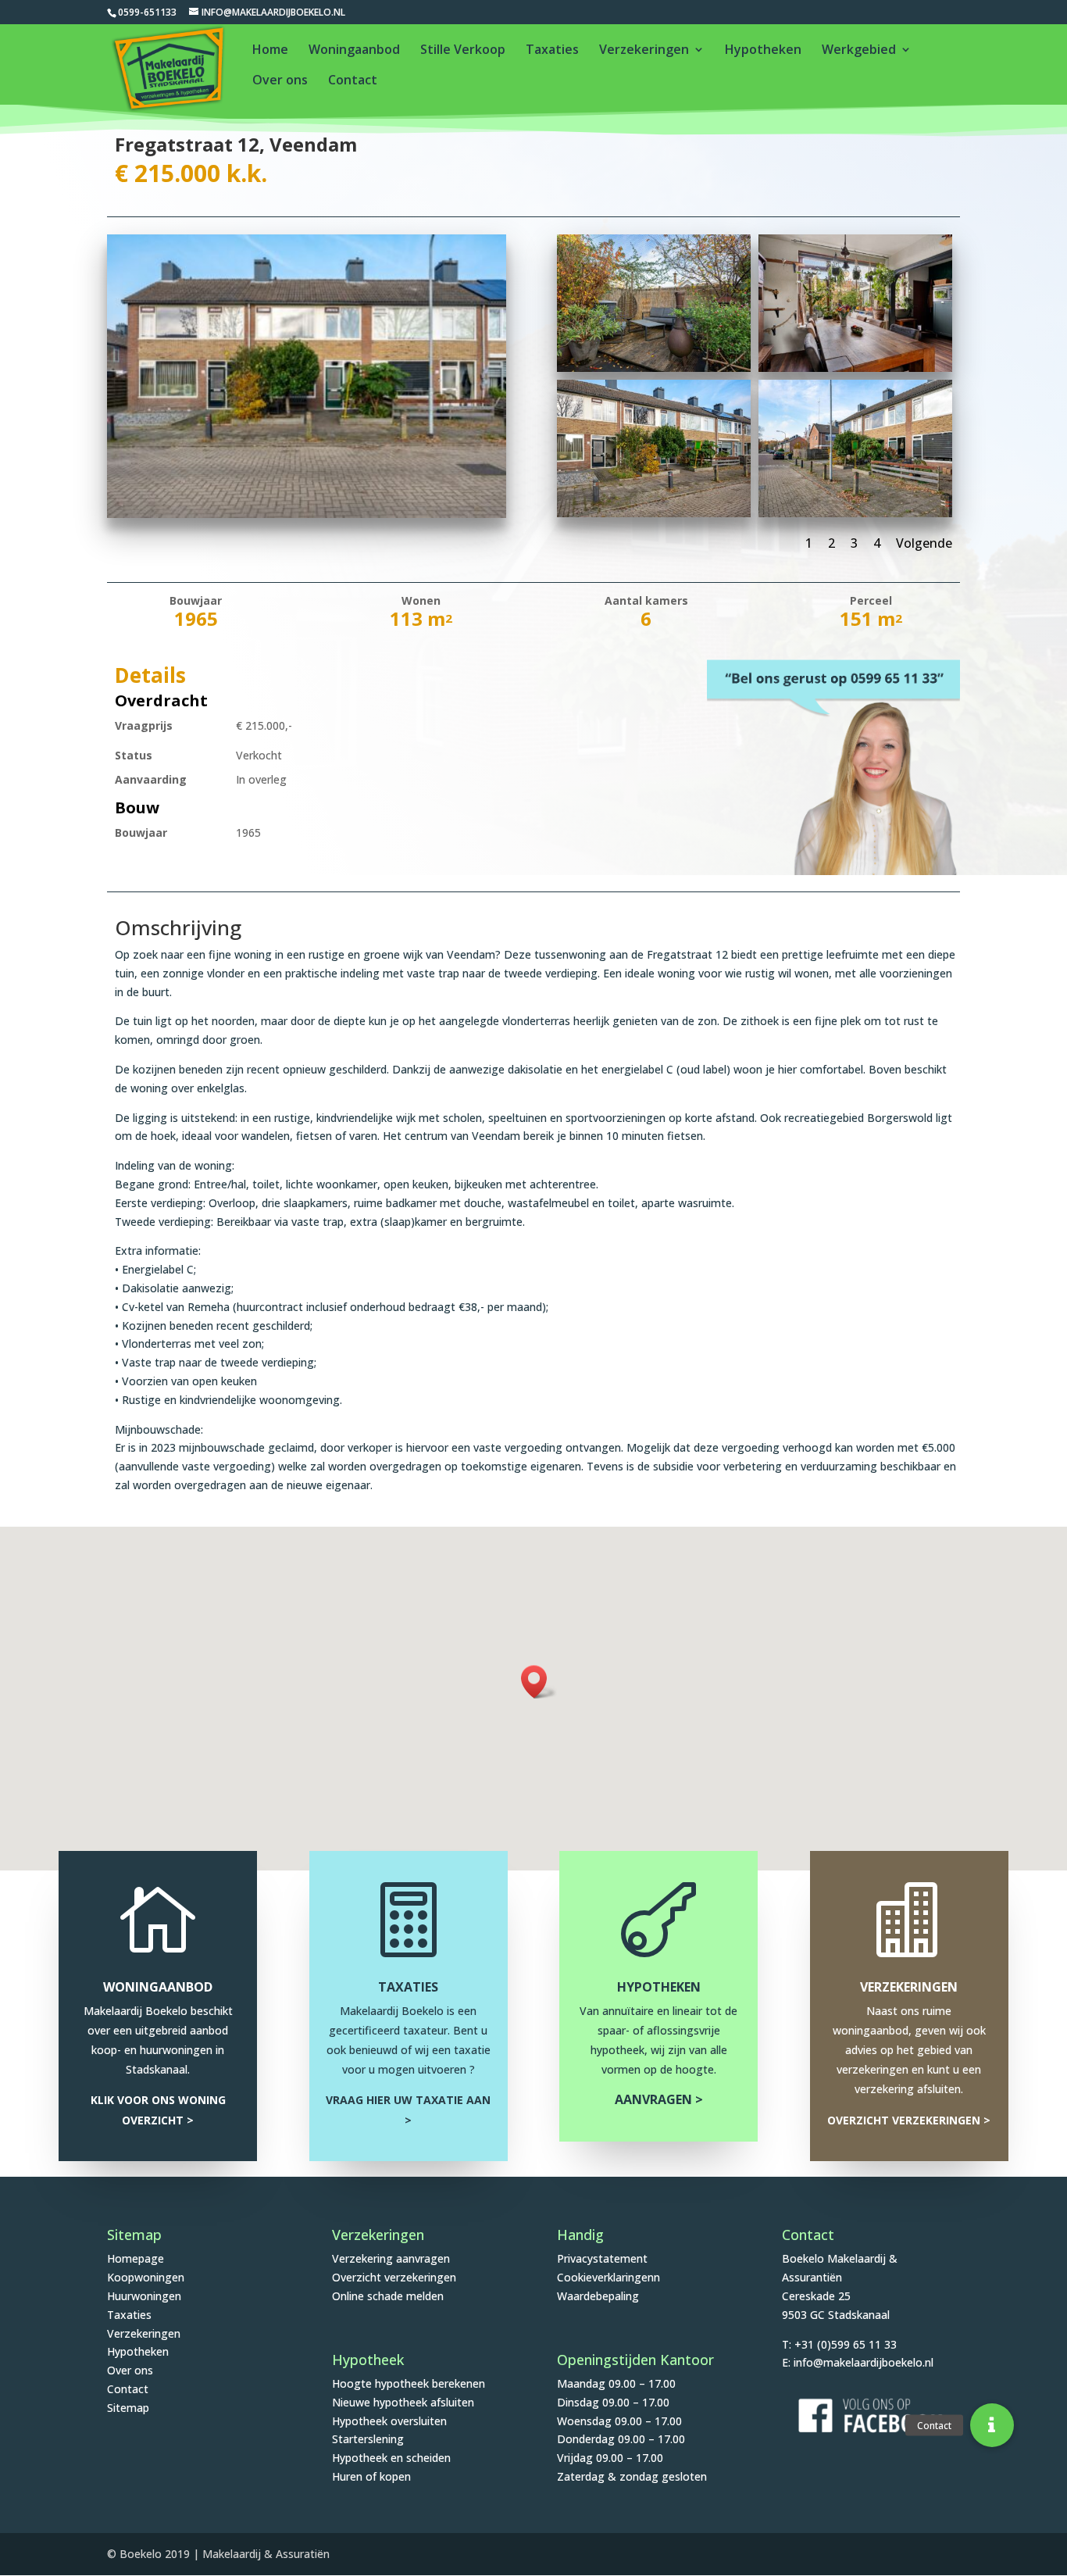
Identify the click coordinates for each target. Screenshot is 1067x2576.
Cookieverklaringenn (608, 2277)
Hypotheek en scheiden (391, 2458)
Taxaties (552, 51)
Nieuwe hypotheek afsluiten (403, 2402)
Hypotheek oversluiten (389, 2421)
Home (270, 51)
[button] (539, 1682)
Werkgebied (859, 51)
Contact (353, 81)
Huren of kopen (371, 2476)
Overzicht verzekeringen (394, 2277)
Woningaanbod (354, 51)
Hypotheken (763, 51)
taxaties (408, 1987)
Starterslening (368, 2439)
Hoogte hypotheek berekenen (409, 2383)
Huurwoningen (144, 2296)
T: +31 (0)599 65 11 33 (839, 2344)
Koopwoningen (146, 2277)
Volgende (924, 543)
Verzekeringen (644, 51)
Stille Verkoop (463, 51)
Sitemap (128, 2408)
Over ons (280, 81)
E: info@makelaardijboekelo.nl (858, 2362)
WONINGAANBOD (158, 1987)
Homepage (136, 2258)
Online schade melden (388, 2296)
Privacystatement (602, 2258)
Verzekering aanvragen (391, 2258)
